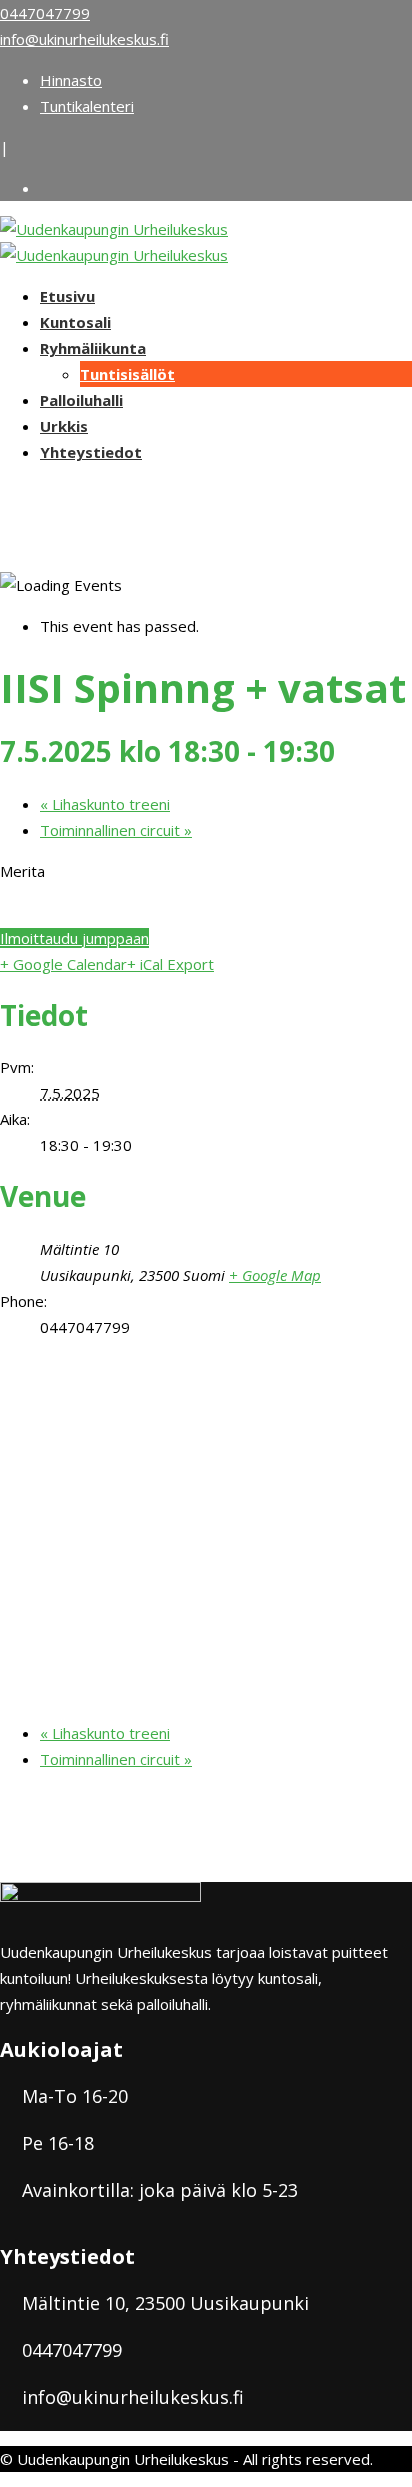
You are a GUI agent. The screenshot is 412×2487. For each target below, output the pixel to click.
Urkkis (64, 426)
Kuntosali (75, 322)
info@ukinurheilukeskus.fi (84, 39)
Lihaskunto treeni (105, 804)
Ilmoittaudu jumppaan (74, 938)
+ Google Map (275, 1275)
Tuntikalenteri (87, 106)
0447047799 (45, 13)
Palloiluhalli (81, 400)
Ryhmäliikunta (93, 348)
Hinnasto (71, 80)
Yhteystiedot (91, 452)
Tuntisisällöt (127, 374)
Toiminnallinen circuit (116, 830)
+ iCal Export (170, 964)
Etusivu (67, 296)
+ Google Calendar (63, 964)
